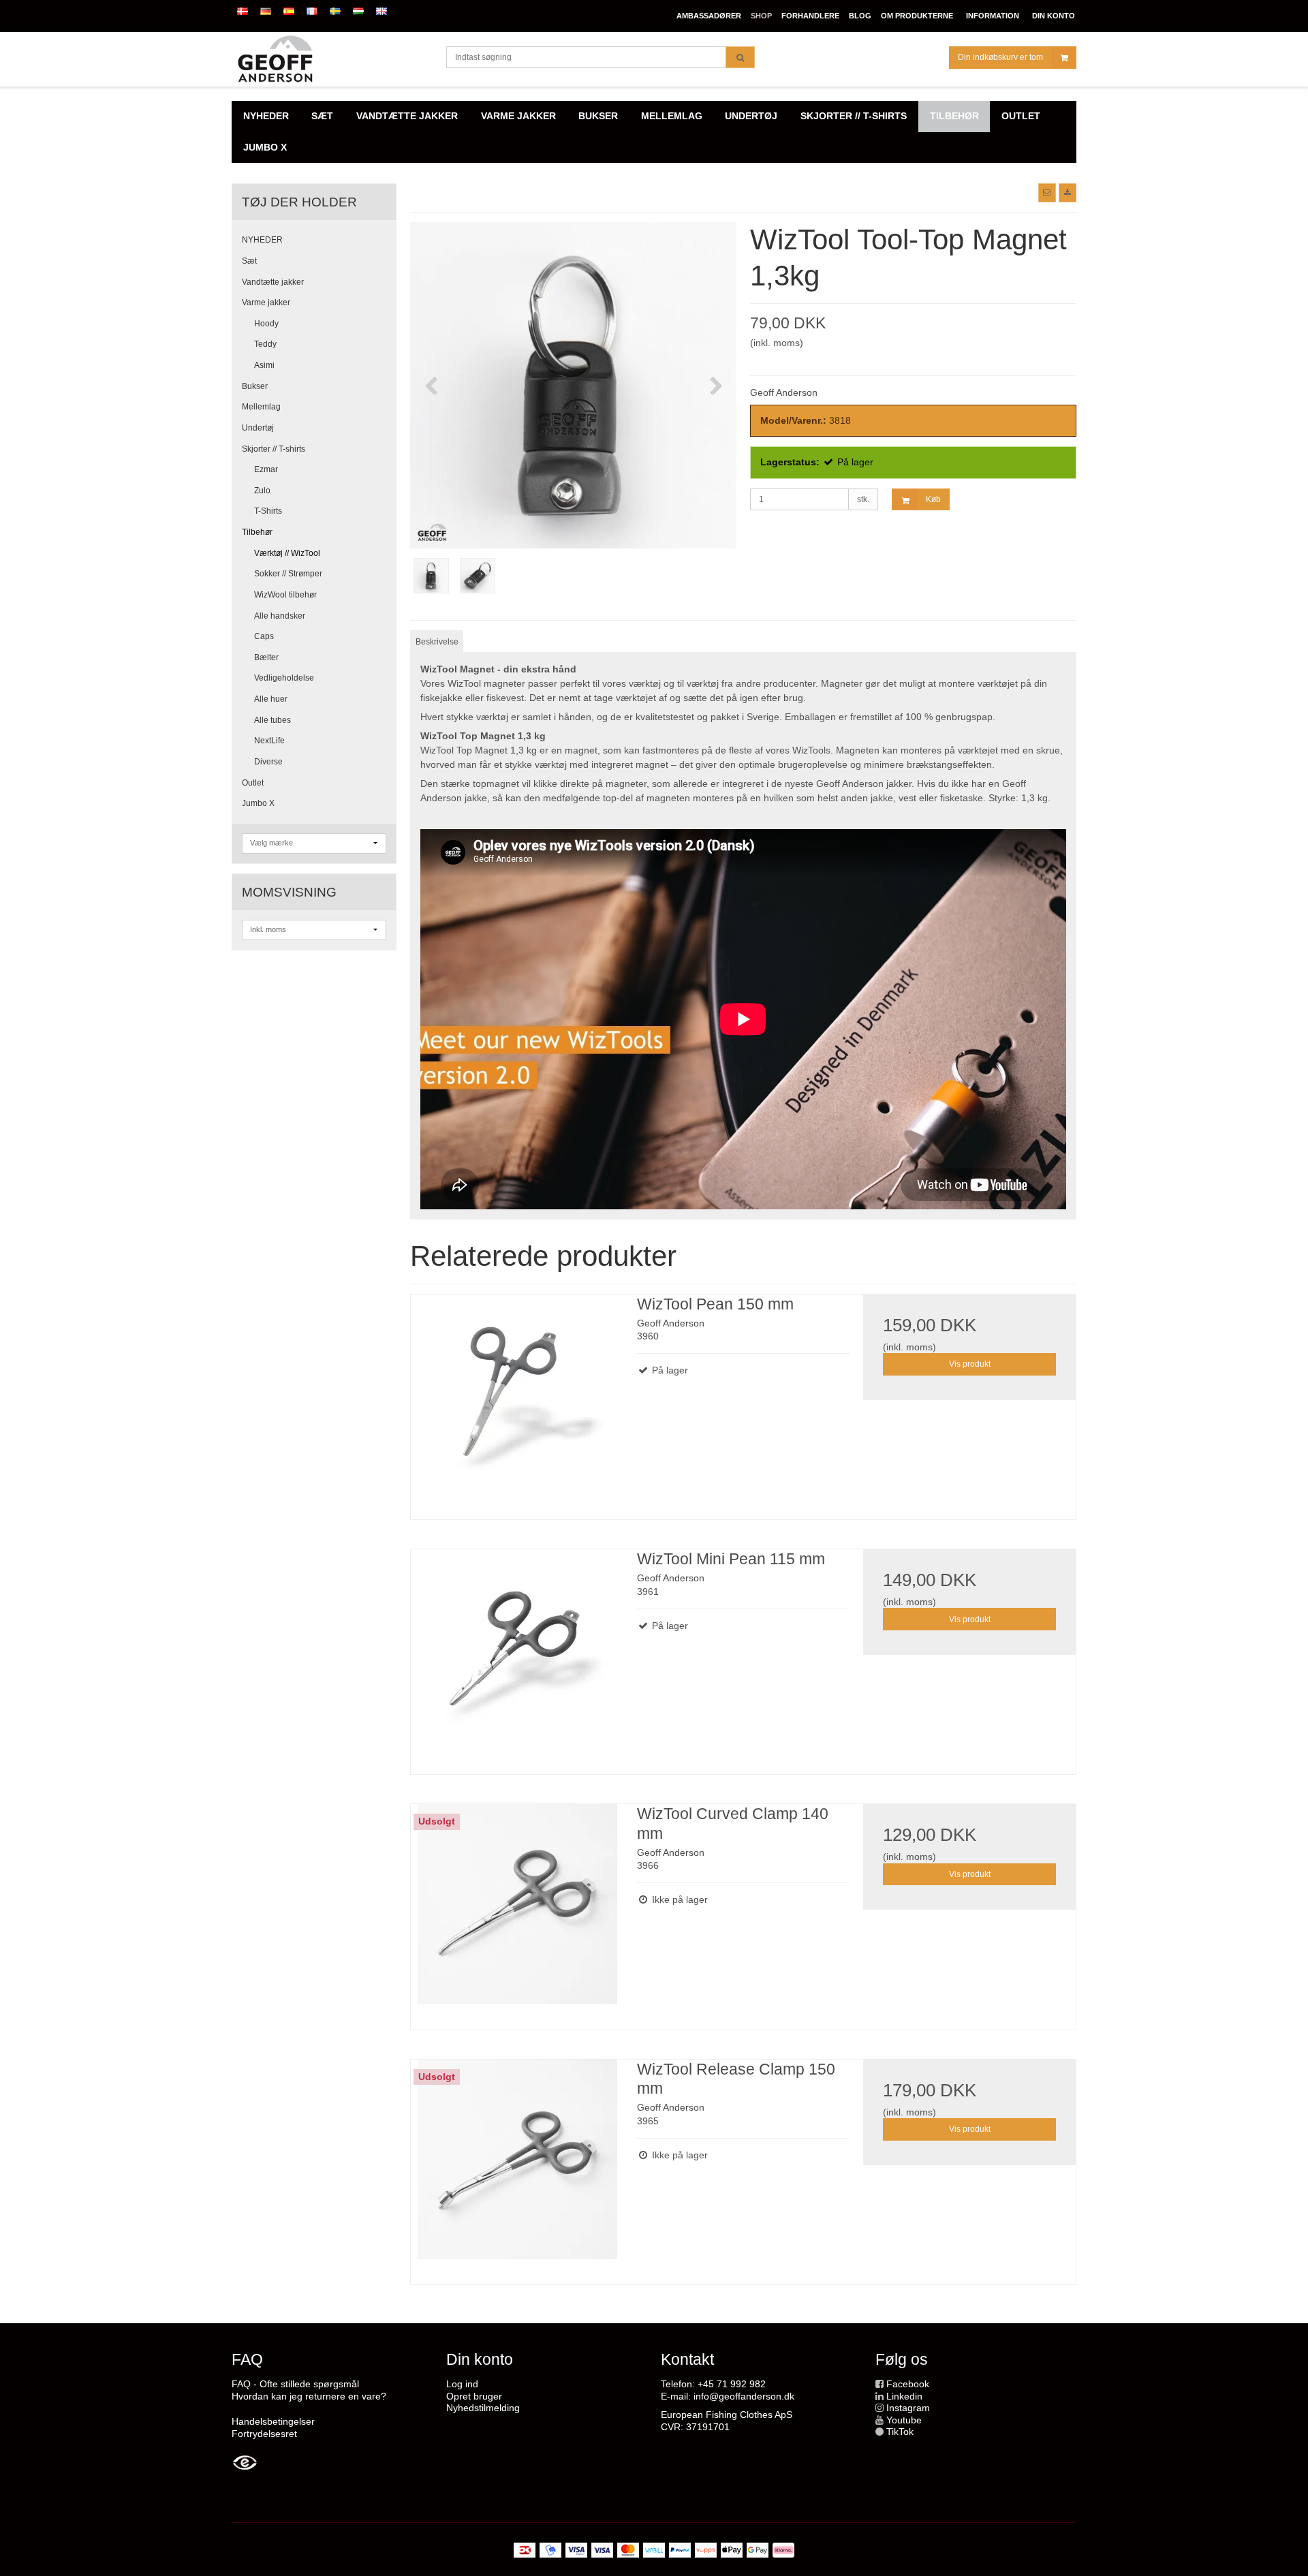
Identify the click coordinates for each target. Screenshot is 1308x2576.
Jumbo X (258, 803)
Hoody (266, 324)
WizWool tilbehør (285, 595)
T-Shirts (268, 511)
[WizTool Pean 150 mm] (517, 1401)
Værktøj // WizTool (287, 553)
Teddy (265, 344)
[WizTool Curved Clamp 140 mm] (517, 1910)
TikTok (900, 2432)
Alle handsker (280, 616)
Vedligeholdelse (284, 678)
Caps (264, 636)
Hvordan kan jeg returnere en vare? (309, 2396)
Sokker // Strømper (288, 574)
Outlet (253, 783)
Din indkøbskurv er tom (1000, 57)
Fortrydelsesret (264, 2434)
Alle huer (271, 699)
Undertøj (258, 428)
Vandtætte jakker (273, 282)
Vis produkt (970, 1364)
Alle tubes (272, 720)
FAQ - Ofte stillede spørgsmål (295, 2384)
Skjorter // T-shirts (274, 449)
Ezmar (266, 469)
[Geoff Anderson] (332, 59)
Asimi (264, 365)
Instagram (908, 2408)
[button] (1047, 193)
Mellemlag (261, 407)
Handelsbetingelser (273, 2421)
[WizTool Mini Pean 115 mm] (517, 1656)
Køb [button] (933, 499)
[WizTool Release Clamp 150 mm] (517, 2166)
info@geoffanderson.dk (744, 2396)
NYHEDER (262, 240)
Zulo (262, 491)
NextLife (269, 741)
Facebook (908, 2384)
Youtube (904, 2420)
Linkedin (904, 2396)
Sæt (249, 261)
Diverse (268, 762)
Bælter (266, 657)
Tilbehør (257, 532)
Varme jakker (266, 302)
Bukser (255, 386)
